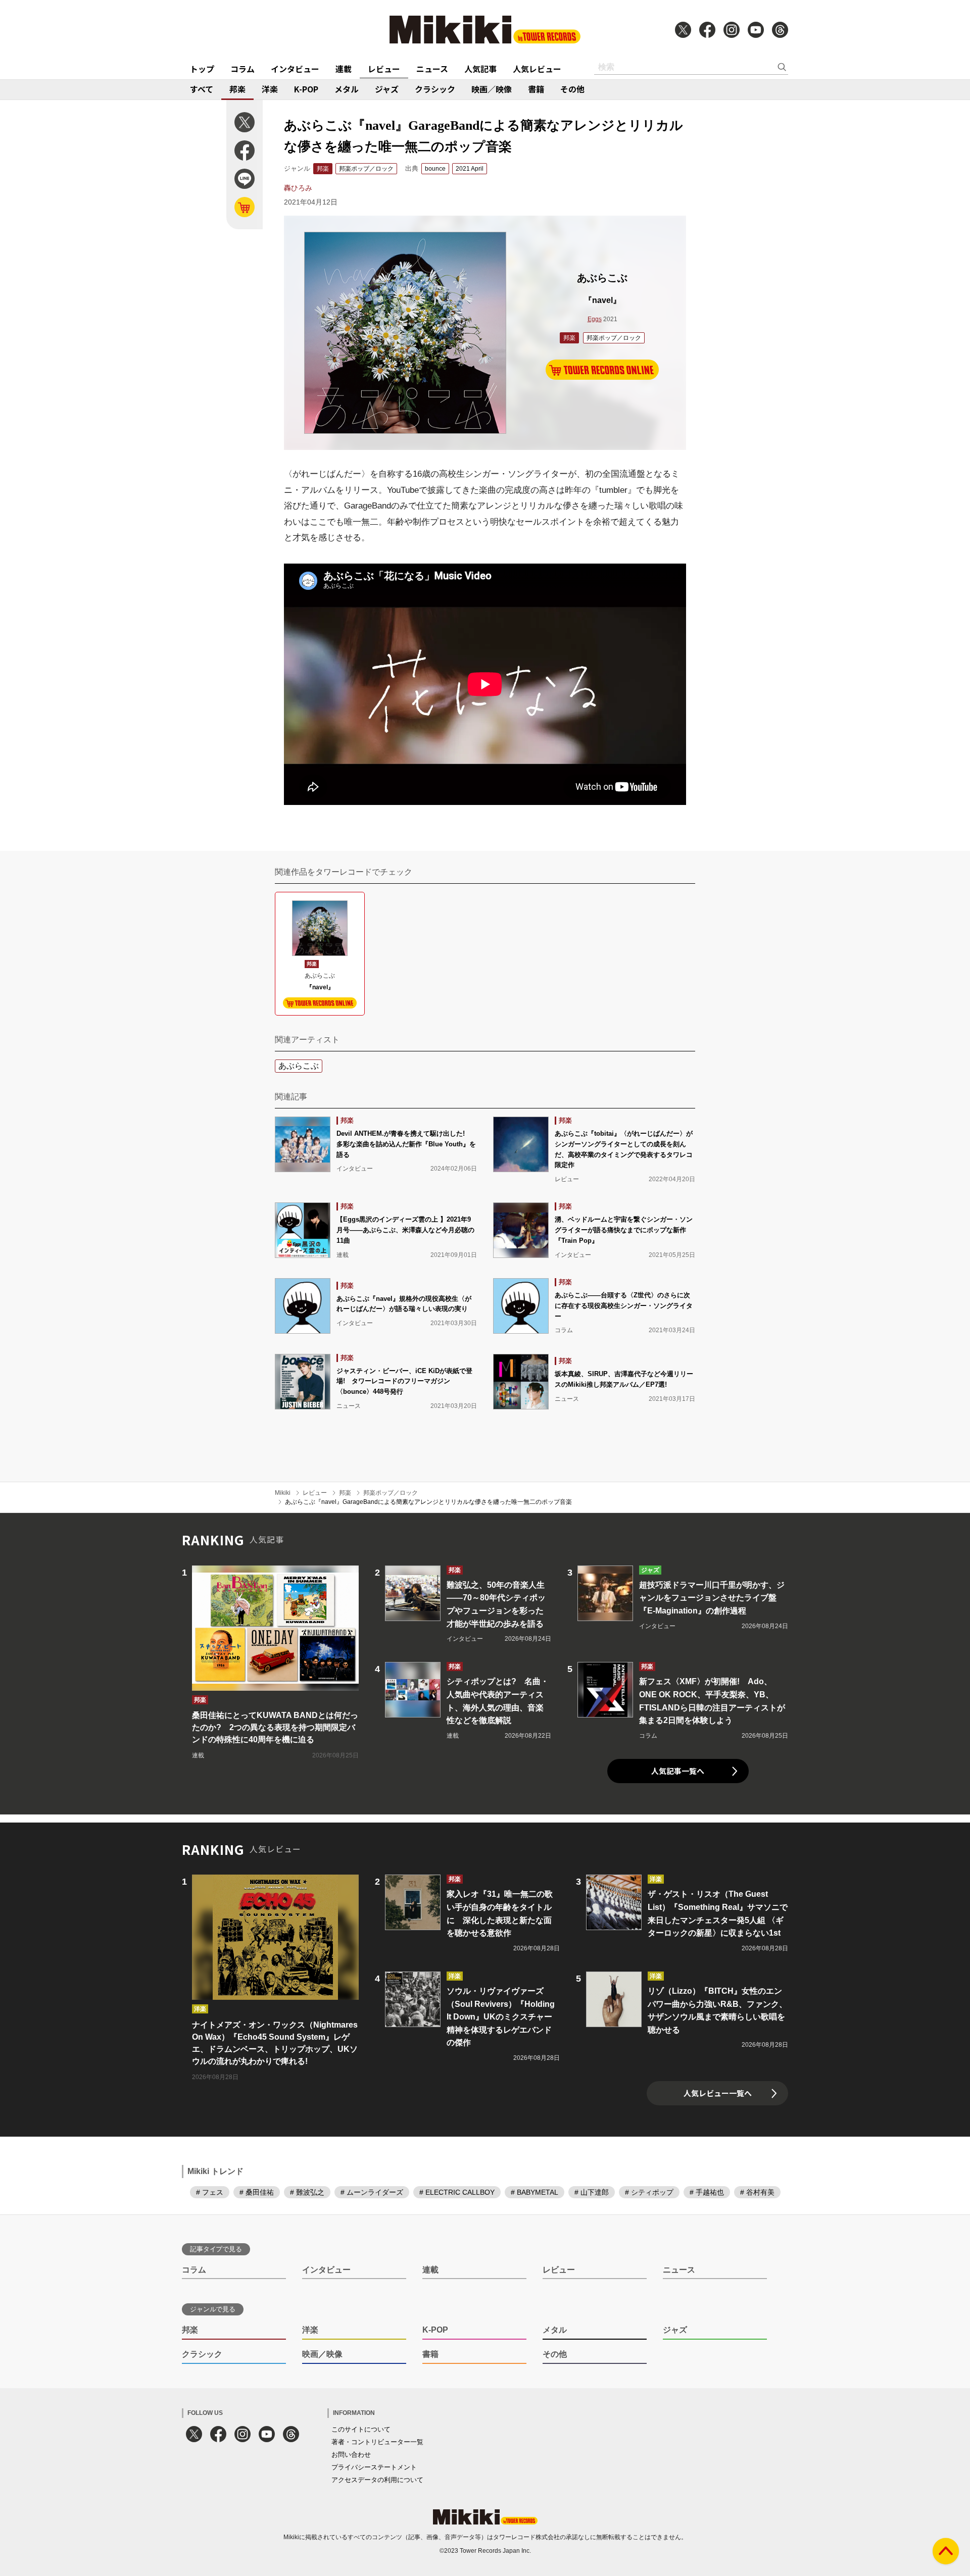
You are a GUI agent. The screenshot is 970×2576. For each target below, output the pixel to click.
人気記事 (480, 69)
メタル (347, 89)
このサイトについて (361, 2429)
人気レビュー (537, 69)
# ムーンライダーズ (372, 2192)
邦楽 (237, 89)
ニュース (432, 69)
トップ (202, 69)
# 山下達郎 (592, 2192)
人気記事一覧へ (678, 1771)
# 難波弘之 (307, 2192)
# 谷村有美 (757, 2192)
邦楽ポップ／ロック (366, 169)
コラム (243, 69)
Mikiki (283, 1493)
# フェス (210, 2192)
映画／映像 (492, 89)
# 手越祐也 (707, 2192)
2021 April (470, 169)
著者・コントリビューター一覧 (377, 2442)
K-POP (306, 89)
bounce (435, 169)
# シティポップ (649, 2192)
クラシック (435, 89)
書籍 (536, 89)
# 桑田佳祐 (257, 2192)
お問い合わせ (351, 2455)
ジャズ (387, 89)
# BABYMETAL (535, 2192)
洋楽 (270, 89)
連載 (344, 69)
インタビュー (295, 69)
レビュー (384, 69)
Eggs (595, 319)
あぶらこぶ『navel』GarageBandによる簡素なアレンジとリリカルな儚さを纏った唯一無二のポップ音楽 (428, 1502)
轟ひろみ (298, 188)
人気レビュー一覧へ (718, 2093)
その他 (572, 89)
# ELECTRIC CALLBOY (457, 2192)
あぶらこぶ (299, 1066)
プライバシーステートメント (374, 2467)
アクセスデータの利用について (377, 2480)
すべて (202, 89)
